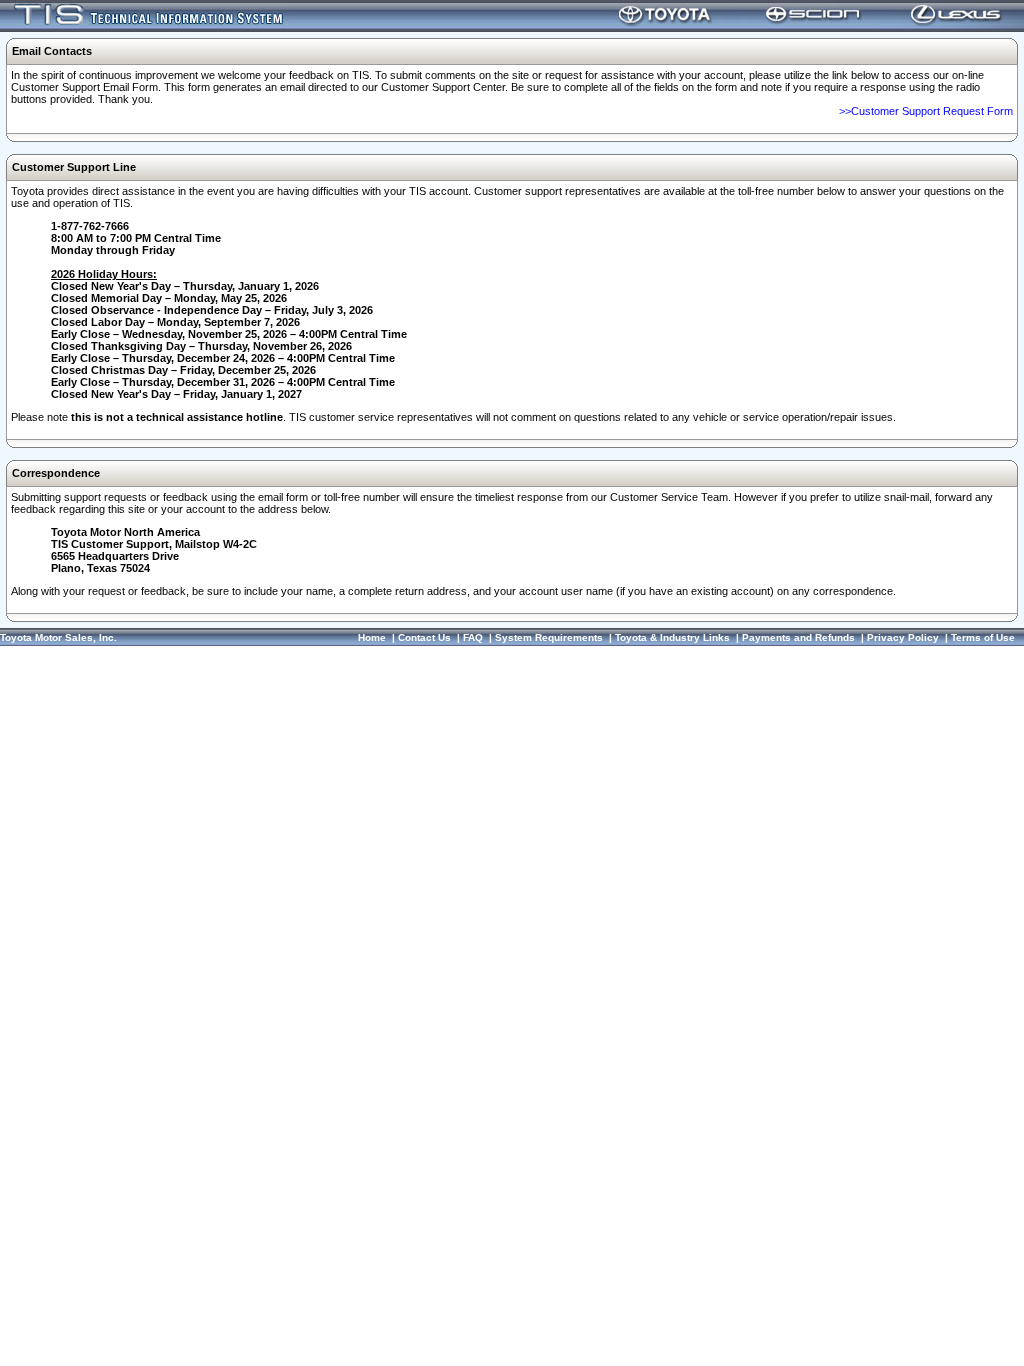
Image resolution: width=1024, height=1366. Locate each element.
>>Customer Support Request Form (926, 111)
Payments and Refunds (798, 637)
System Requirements (549, 637)
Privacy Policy (903, 637)
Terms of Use (983, 637)
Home (372, 637)
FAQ (473, 637)
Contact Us (424, 637)
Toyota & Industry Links (672, 637)
